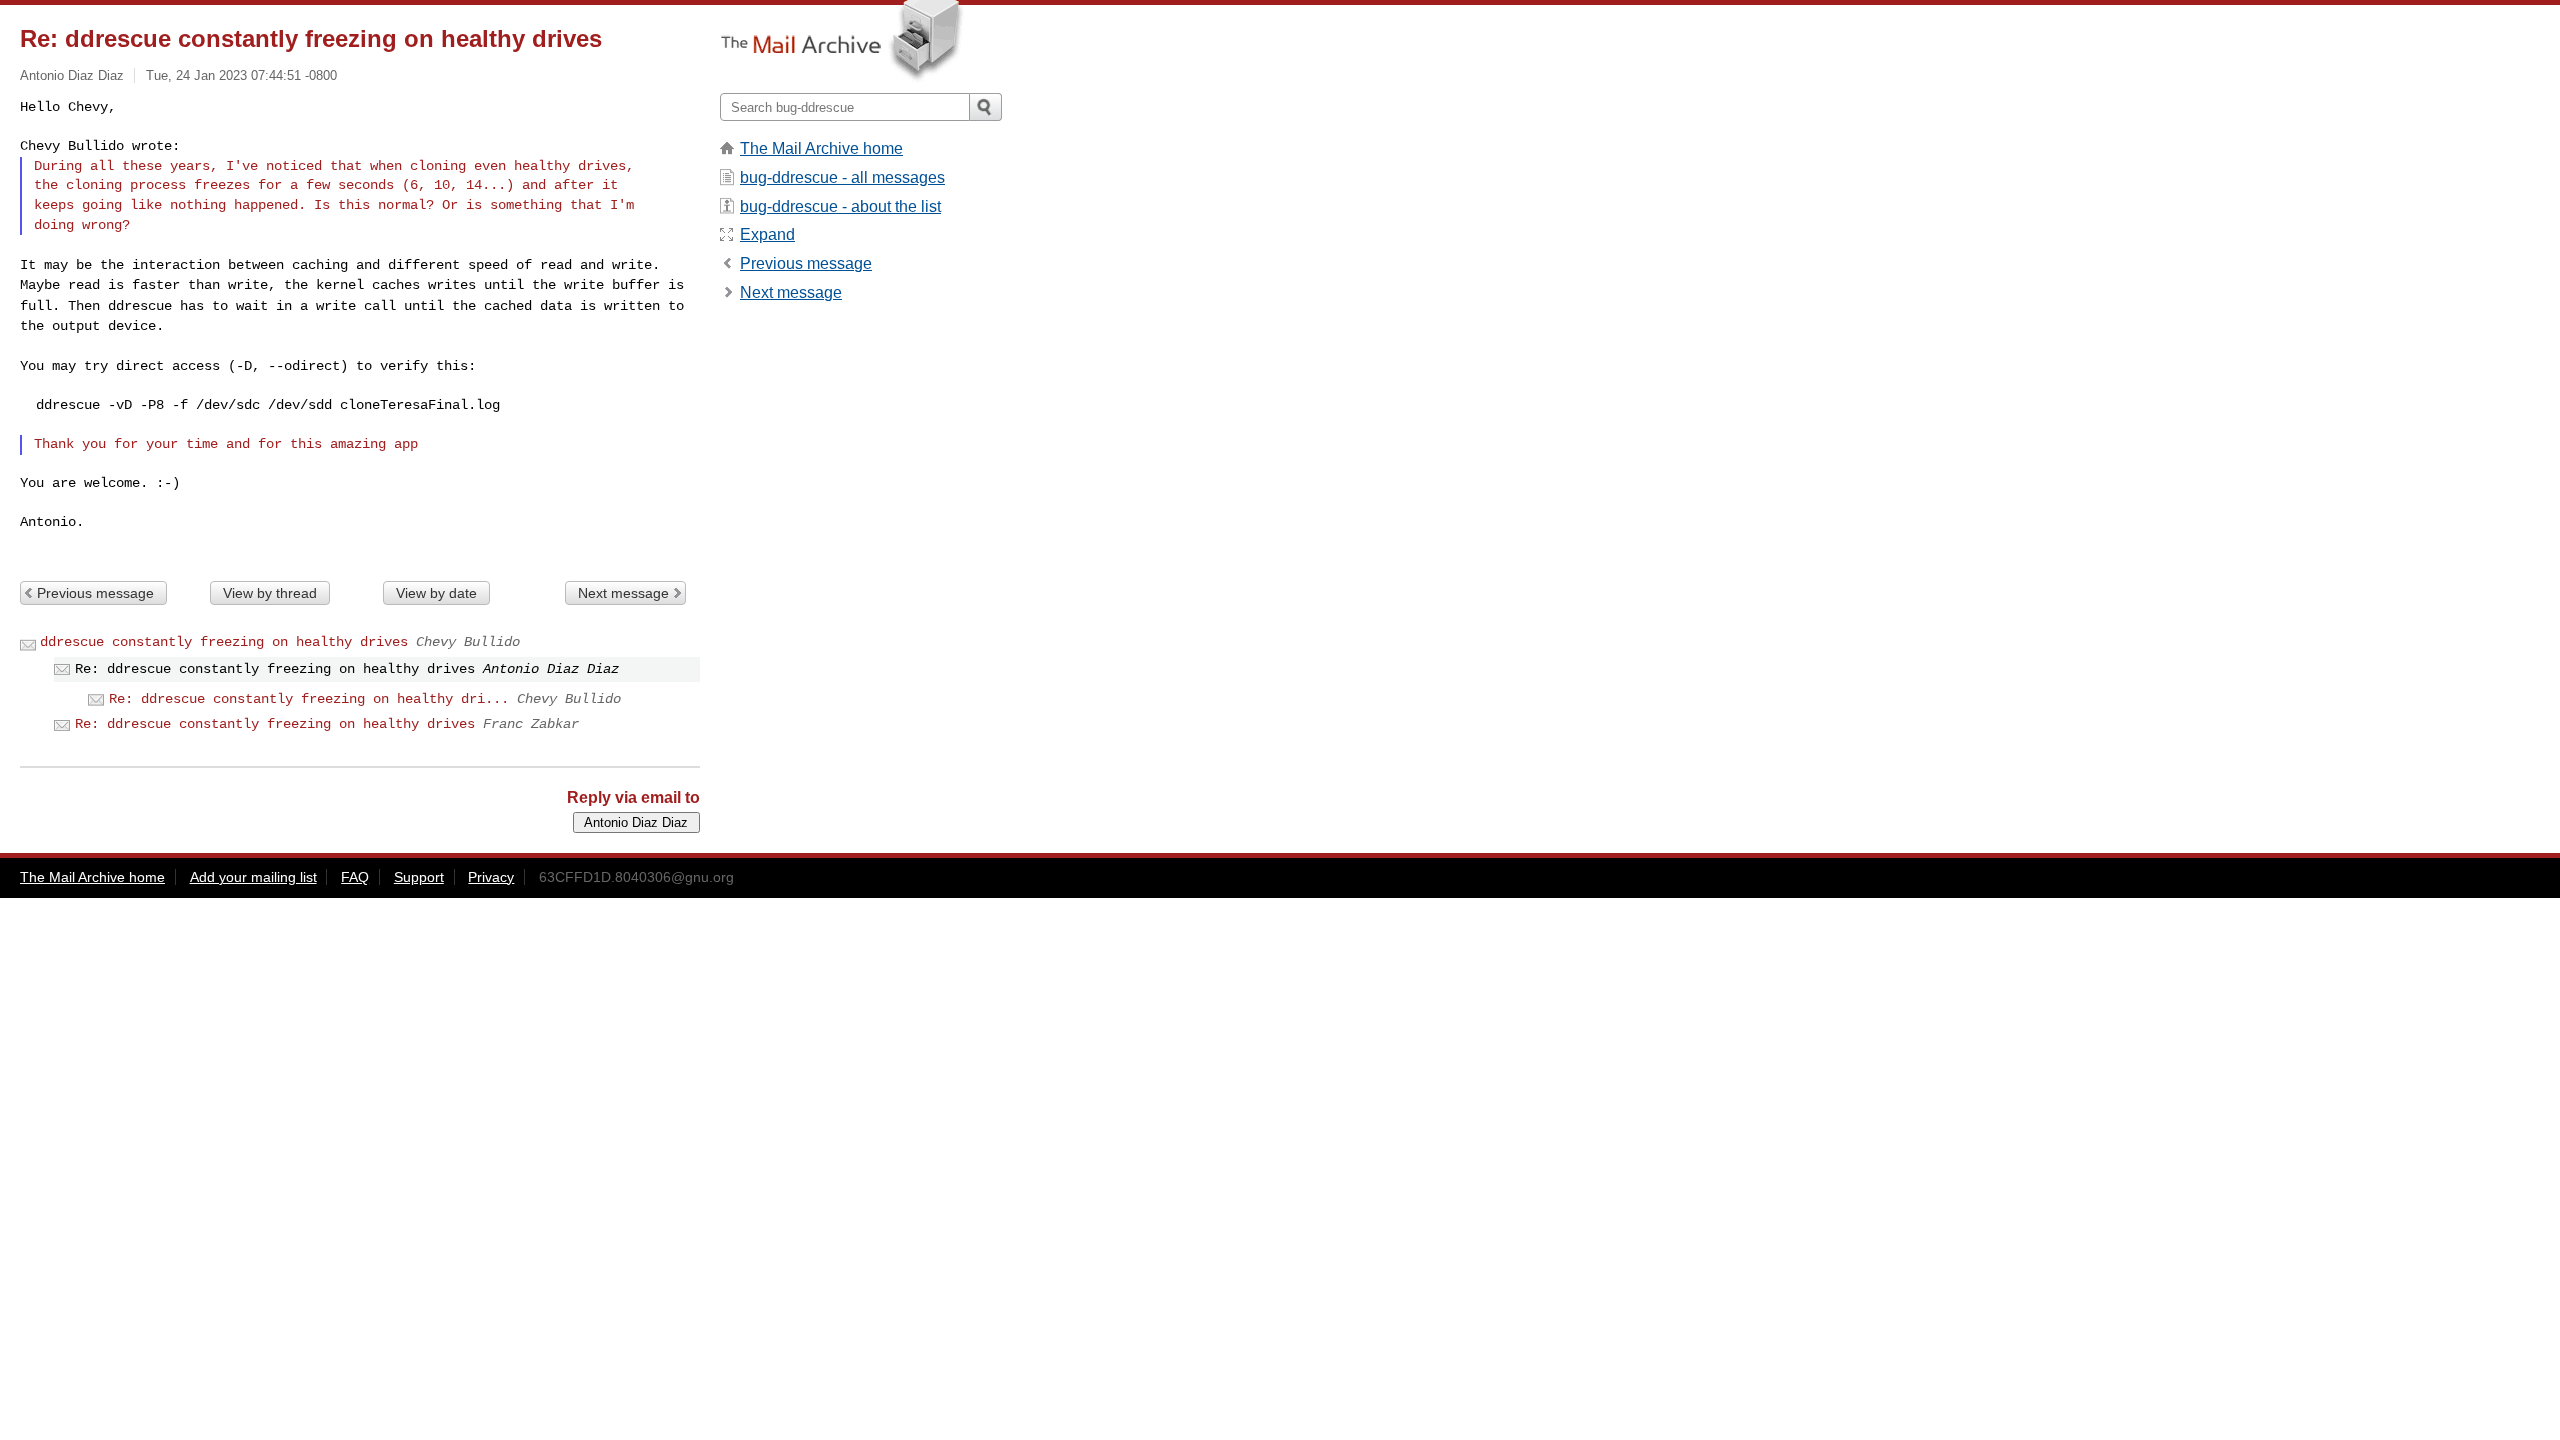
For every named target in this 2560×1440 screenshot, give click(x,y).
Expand (767, 234)
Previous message (95, 593)
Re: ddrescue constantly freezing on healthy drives (275, 724)
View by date (436, 593)
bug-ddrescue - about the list (840, 206)
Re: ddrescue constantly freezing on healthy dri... (309, 699)
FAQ (355, 877)
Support (419, 877)
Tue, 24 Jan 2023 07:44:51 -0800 (241, 75)
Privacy (491, 877)
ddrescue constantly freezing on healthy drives (224, 642)
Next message (623, 593)
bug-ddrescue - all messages (842, 177)
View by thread (270, 593)
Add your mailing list (253, 877)
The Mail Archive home (821, 148)
